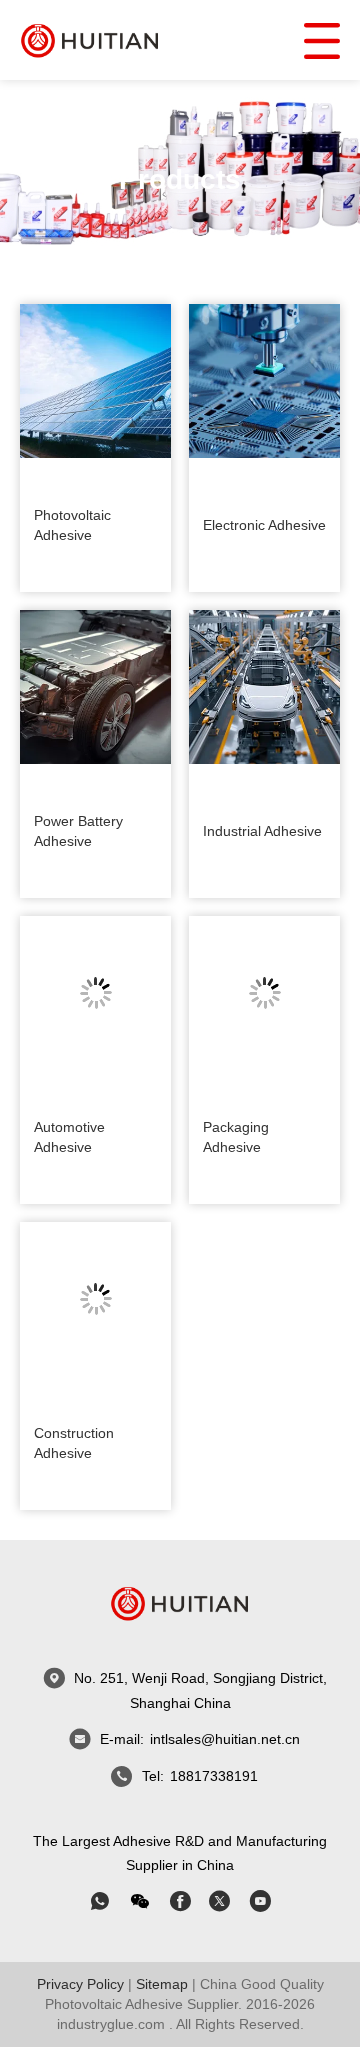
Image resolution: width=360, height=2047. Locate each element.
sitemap (162, 1984)
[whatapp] (100, 1901)
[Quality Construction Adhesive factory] (95, 1299)
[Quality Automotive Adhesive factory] (95, 993)
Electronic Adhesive (264, 525)
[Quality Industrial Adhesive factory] (264, 687)
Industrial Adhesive (262, 831)
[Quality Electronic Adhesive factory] (264, 381)
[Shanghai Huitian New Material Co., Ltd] (90, 39)
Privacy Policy (80, 1984)
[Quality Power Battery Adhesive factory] (95, 687)
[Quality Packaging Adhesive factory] (264, 993)
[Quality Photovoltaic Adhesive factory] (95, 381)
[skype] (180, 1901)
